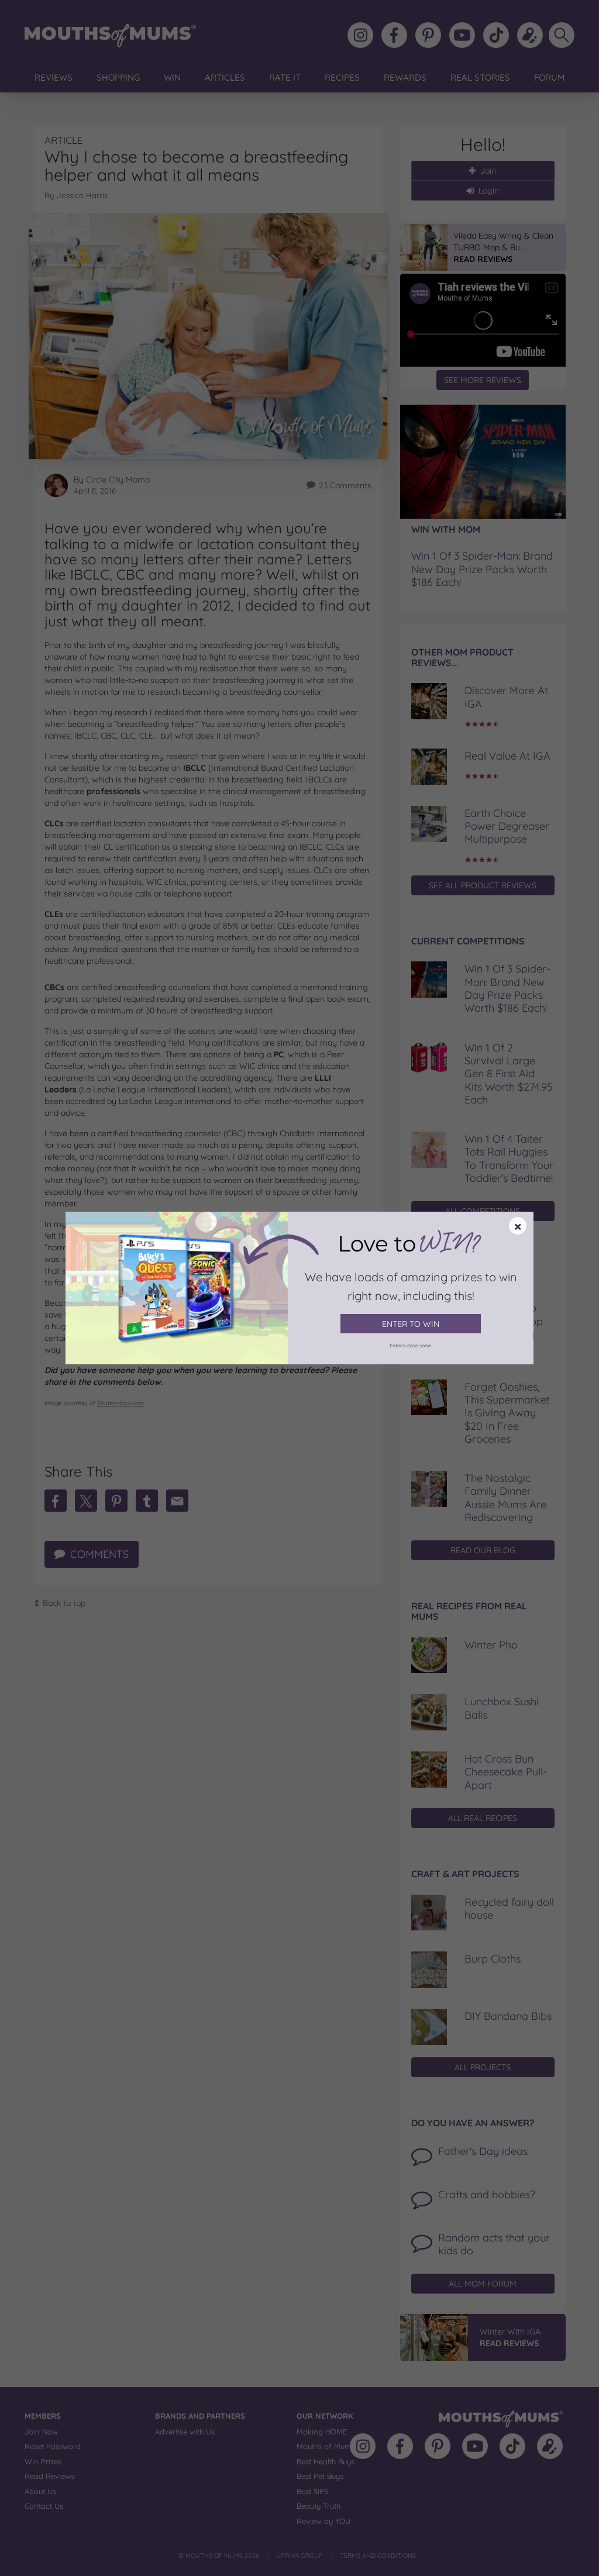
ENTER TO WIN (411, 1324)
